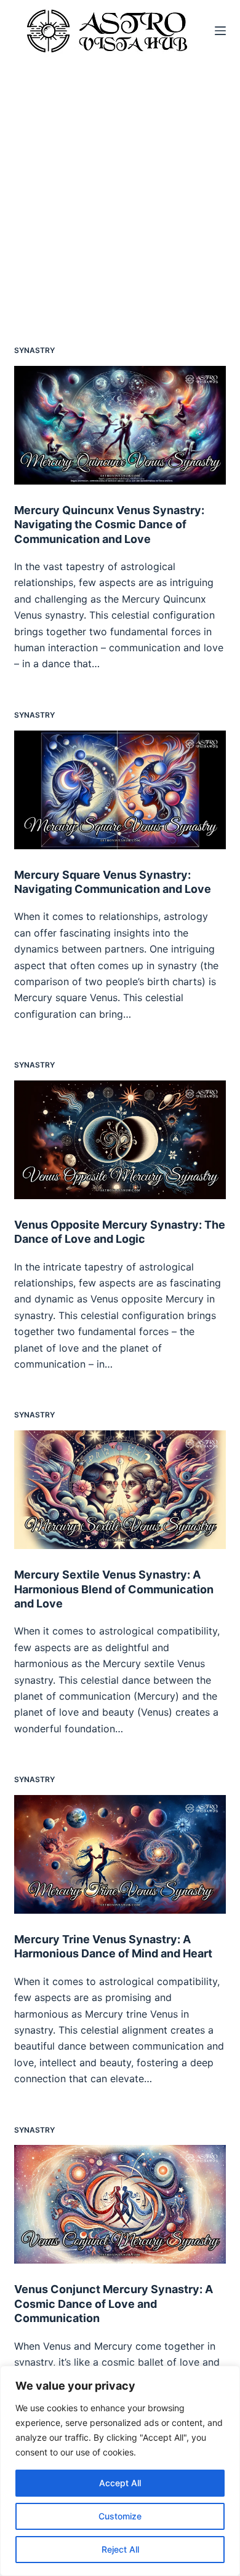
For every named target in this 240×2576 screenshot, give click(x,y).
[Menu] (220, 31)
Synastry (34, 350)
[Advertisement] (120, 188)
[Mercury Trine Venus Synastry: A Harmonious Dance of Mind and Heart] (120, 1854)
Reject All (120, 2549)
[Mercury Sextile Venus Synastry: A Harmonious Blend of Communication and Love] (120, 1490)
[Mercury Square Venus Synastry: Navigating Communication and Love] (120, 790)
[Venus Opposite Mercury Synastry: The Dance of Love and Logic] (120, 1140)
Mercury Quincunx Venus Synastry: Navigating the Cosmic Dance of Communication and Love (109, 525)
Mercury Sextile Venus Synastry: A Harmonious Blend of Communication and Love (114, 1589)
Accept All (120, 2483)
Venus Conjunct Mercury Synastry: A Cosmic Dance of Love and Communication (114, 2304)
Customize (120, 2516)
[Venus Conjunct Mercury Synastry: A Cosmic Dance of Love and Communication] (120, 2204)
